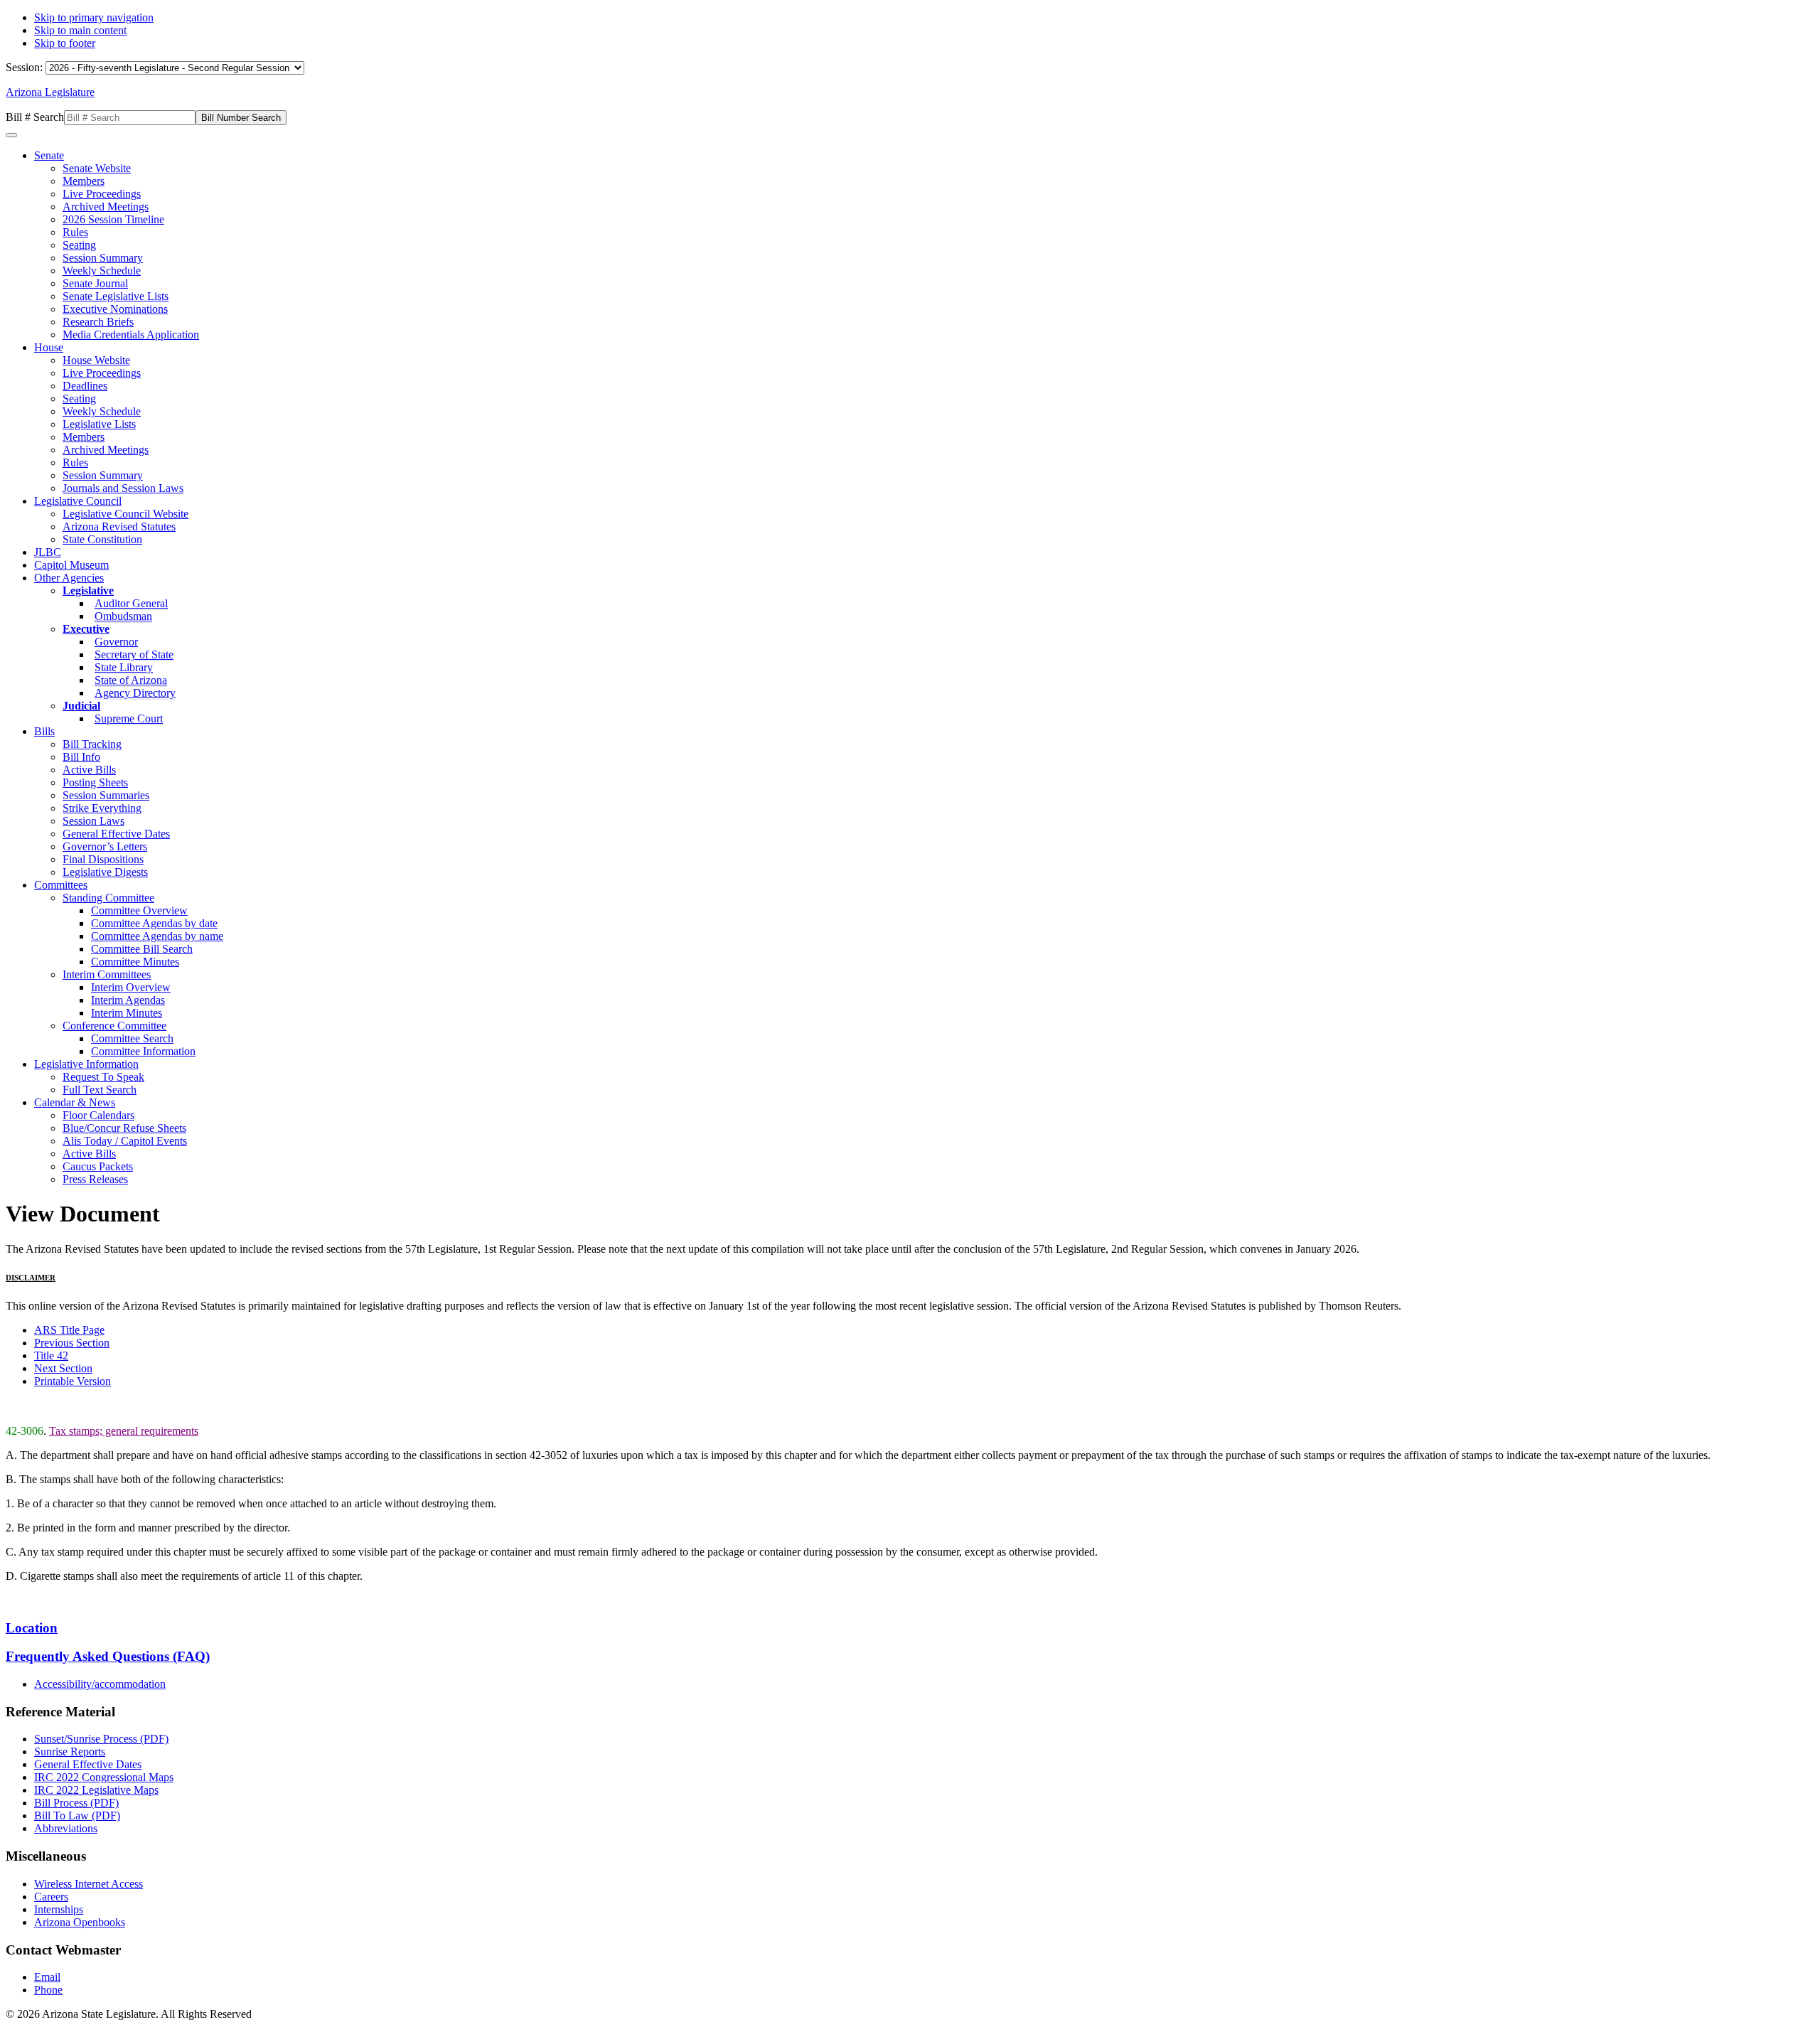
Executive (86, 629)
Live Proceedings (102, 194)
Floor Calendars (98, 1115)
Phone (48, 1990)
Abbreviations (66, 1828)
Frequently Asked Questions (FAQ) (108, 1656)
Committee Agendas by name (157, 936)
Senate (49, 155)
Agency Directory (135, 693)
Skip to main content (80, 30)
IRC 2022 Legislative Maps (96, 1790)
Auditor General (131, 603)
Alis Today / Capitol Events (125, 1141)
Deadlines (85, 386)
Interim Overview (131, 987)
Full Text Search (100, 1090)
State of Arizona (131, 680)
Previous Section (72, 1343)
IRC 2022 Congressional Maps (104, 1777)
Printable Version (73, 1381)
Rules (75, 232)
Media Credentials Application (131, 335)
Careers (51, 1897)
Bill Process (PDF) (76, 1803)
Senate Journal (95, 283)
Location (32, 1628)
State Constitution (102, 539)
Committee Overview (139, 910)
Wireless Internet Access (89, 1884)
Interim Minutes (127, 1013)
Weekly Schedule (102, 271)
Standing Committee (108, 898)
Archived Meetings (106, 207)
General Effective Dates (116, 834)
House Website (96, 360)
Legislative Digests (105, 872)
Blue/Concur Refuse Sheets (124, 1128)
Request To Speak (103, 1077)
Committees (61, 885)
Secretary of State (134, 654)
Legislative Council (78, 501)
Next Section (63, 1368)
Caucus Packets (98, 1166)
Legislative (88, 590)
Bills (44, 731)
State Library (124, 667)
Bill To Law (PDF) (77, 1816)
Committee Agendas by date (154, 923)
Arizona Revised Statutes (119, 526)
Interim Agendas (128, 1000)
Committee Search (132, 1038)
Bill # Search (35, 117)
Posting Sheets (95, 782)
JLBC (48, 552)
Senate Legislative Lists (116, 296)
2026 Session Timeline (113, 219)
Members (84, 181)
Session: (26, 67)
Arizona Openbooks (80, 1922)
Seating (79, 245)
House (49, 347)
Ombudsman (123, 616)
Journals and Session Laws (123, 488)
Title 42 (51, 1355)
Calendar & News (75, 1102)
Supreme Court (129, 718)
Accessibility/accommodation (100, 1684)
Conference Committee (114, 1026)
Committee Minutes (135, 962)
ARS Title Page (69, 1330)
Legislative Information (86, 1064)
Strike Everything (102, 808)
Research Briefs (98, 322)
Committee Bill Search (142, 949)
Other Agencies (69, 578)
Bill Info (81, 757)
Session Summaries (106, 795)
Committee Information (143, 1051)
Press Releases (95, 1179)
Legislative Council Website (125, 514)
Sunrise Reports (70, 1752)
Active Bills (89, 770)
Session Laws (93, 821)
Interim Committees (107, 974)
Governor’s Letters (105, 846)
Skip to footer (65, 43)
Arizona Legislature (50, 92)
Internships (59, 1909)
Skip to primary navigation (94, 17)
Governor (116, 642)
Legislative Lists (99, 424)
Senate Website (97, 168)
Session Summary (103, 258)
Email (47, 1977)
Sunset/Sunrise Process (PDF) (101, 1739)
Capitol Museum (71, 565)
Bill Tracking (92, 744)
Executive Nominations (115, 309)
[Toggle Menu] (11, 135)
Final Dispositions (103, 859)
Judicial (81, 706)
